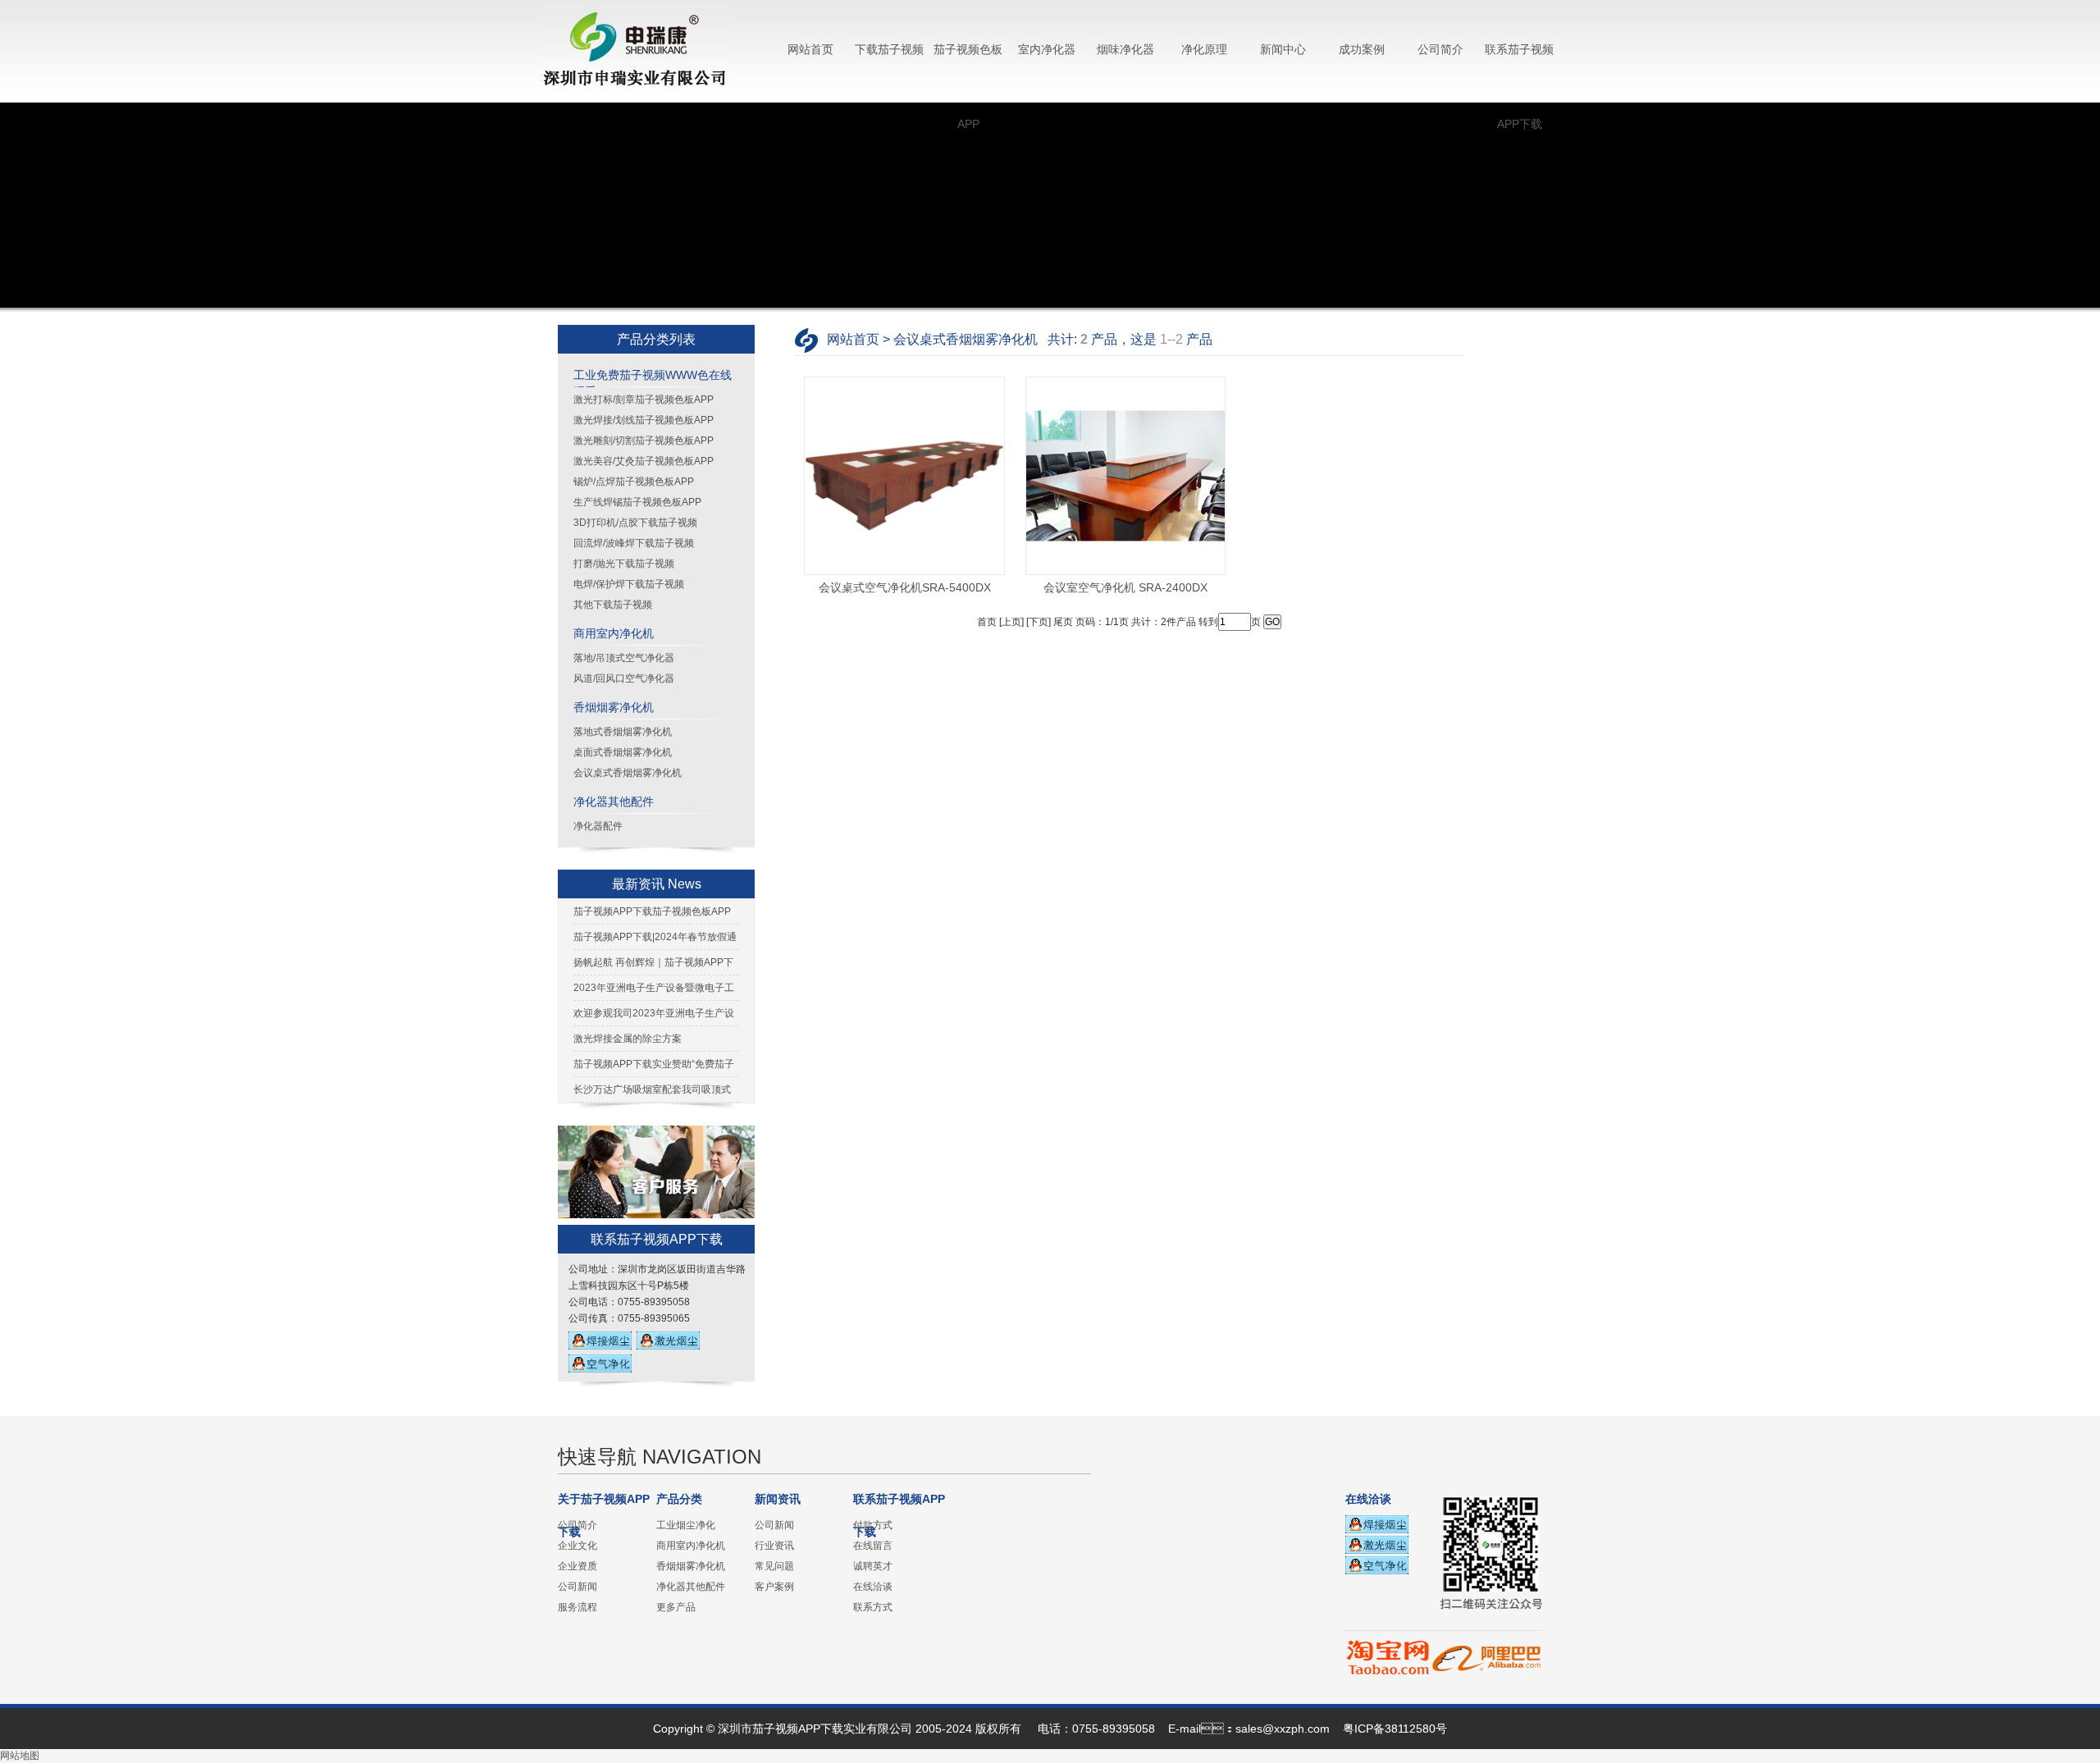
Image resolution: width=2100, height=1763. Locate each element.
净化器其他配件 (614, 802)
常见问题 (774, 1566)
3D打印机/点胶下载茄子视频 (635, 523)
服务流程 (577, 1607)
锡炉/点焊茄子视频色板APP (634, 482)
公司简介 (1440, 49)
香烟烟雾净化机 (614, 707)
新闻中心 (1283, 49)
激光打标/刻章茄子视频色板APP (644, 400)
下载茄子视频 (889, 49)
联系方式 (873, 1607)
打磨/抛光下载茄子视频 (624, 564)
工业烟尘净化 (686, 1525)
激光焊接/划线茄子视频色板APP (644, 420)
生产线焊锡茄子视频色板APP (637, 502)
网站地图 (20, 1756)
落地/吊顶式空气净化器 (624, 658)
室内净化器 (1047, 49)
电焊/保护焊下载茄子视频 (629, 584)
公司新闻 (577, 1587)
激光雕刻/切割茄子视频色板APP (644, 441)
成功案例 (1362, 49)
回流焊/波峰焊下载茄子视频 (634, 543)
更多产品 (676, 1607)
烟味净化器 (1125, 49)
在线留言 (873, 1546)
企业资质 (577, 1566)
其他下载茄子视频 (613, 605)
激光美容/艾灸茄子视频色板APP (644, 461)
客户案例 (774, 1587)
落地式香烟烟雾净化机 (623, 732)
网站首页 (810, 49)
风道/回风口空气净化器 (624, 678)
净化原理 (1204, 49)
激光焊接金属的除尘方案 (628, 1039)
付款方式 (873, 1525)
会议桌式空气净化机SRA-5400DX (905, 587)
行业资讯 (774, 1546)
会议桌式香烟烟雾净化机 (628, 773)
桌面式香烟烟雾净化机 (623, 752)
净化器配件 (598, 826)
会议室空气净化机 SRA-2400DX (1125, 587)
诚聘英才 (873, 1566)
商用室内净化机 (614, 633)
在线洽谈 (873, 1587)
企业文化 (577, 1546)
